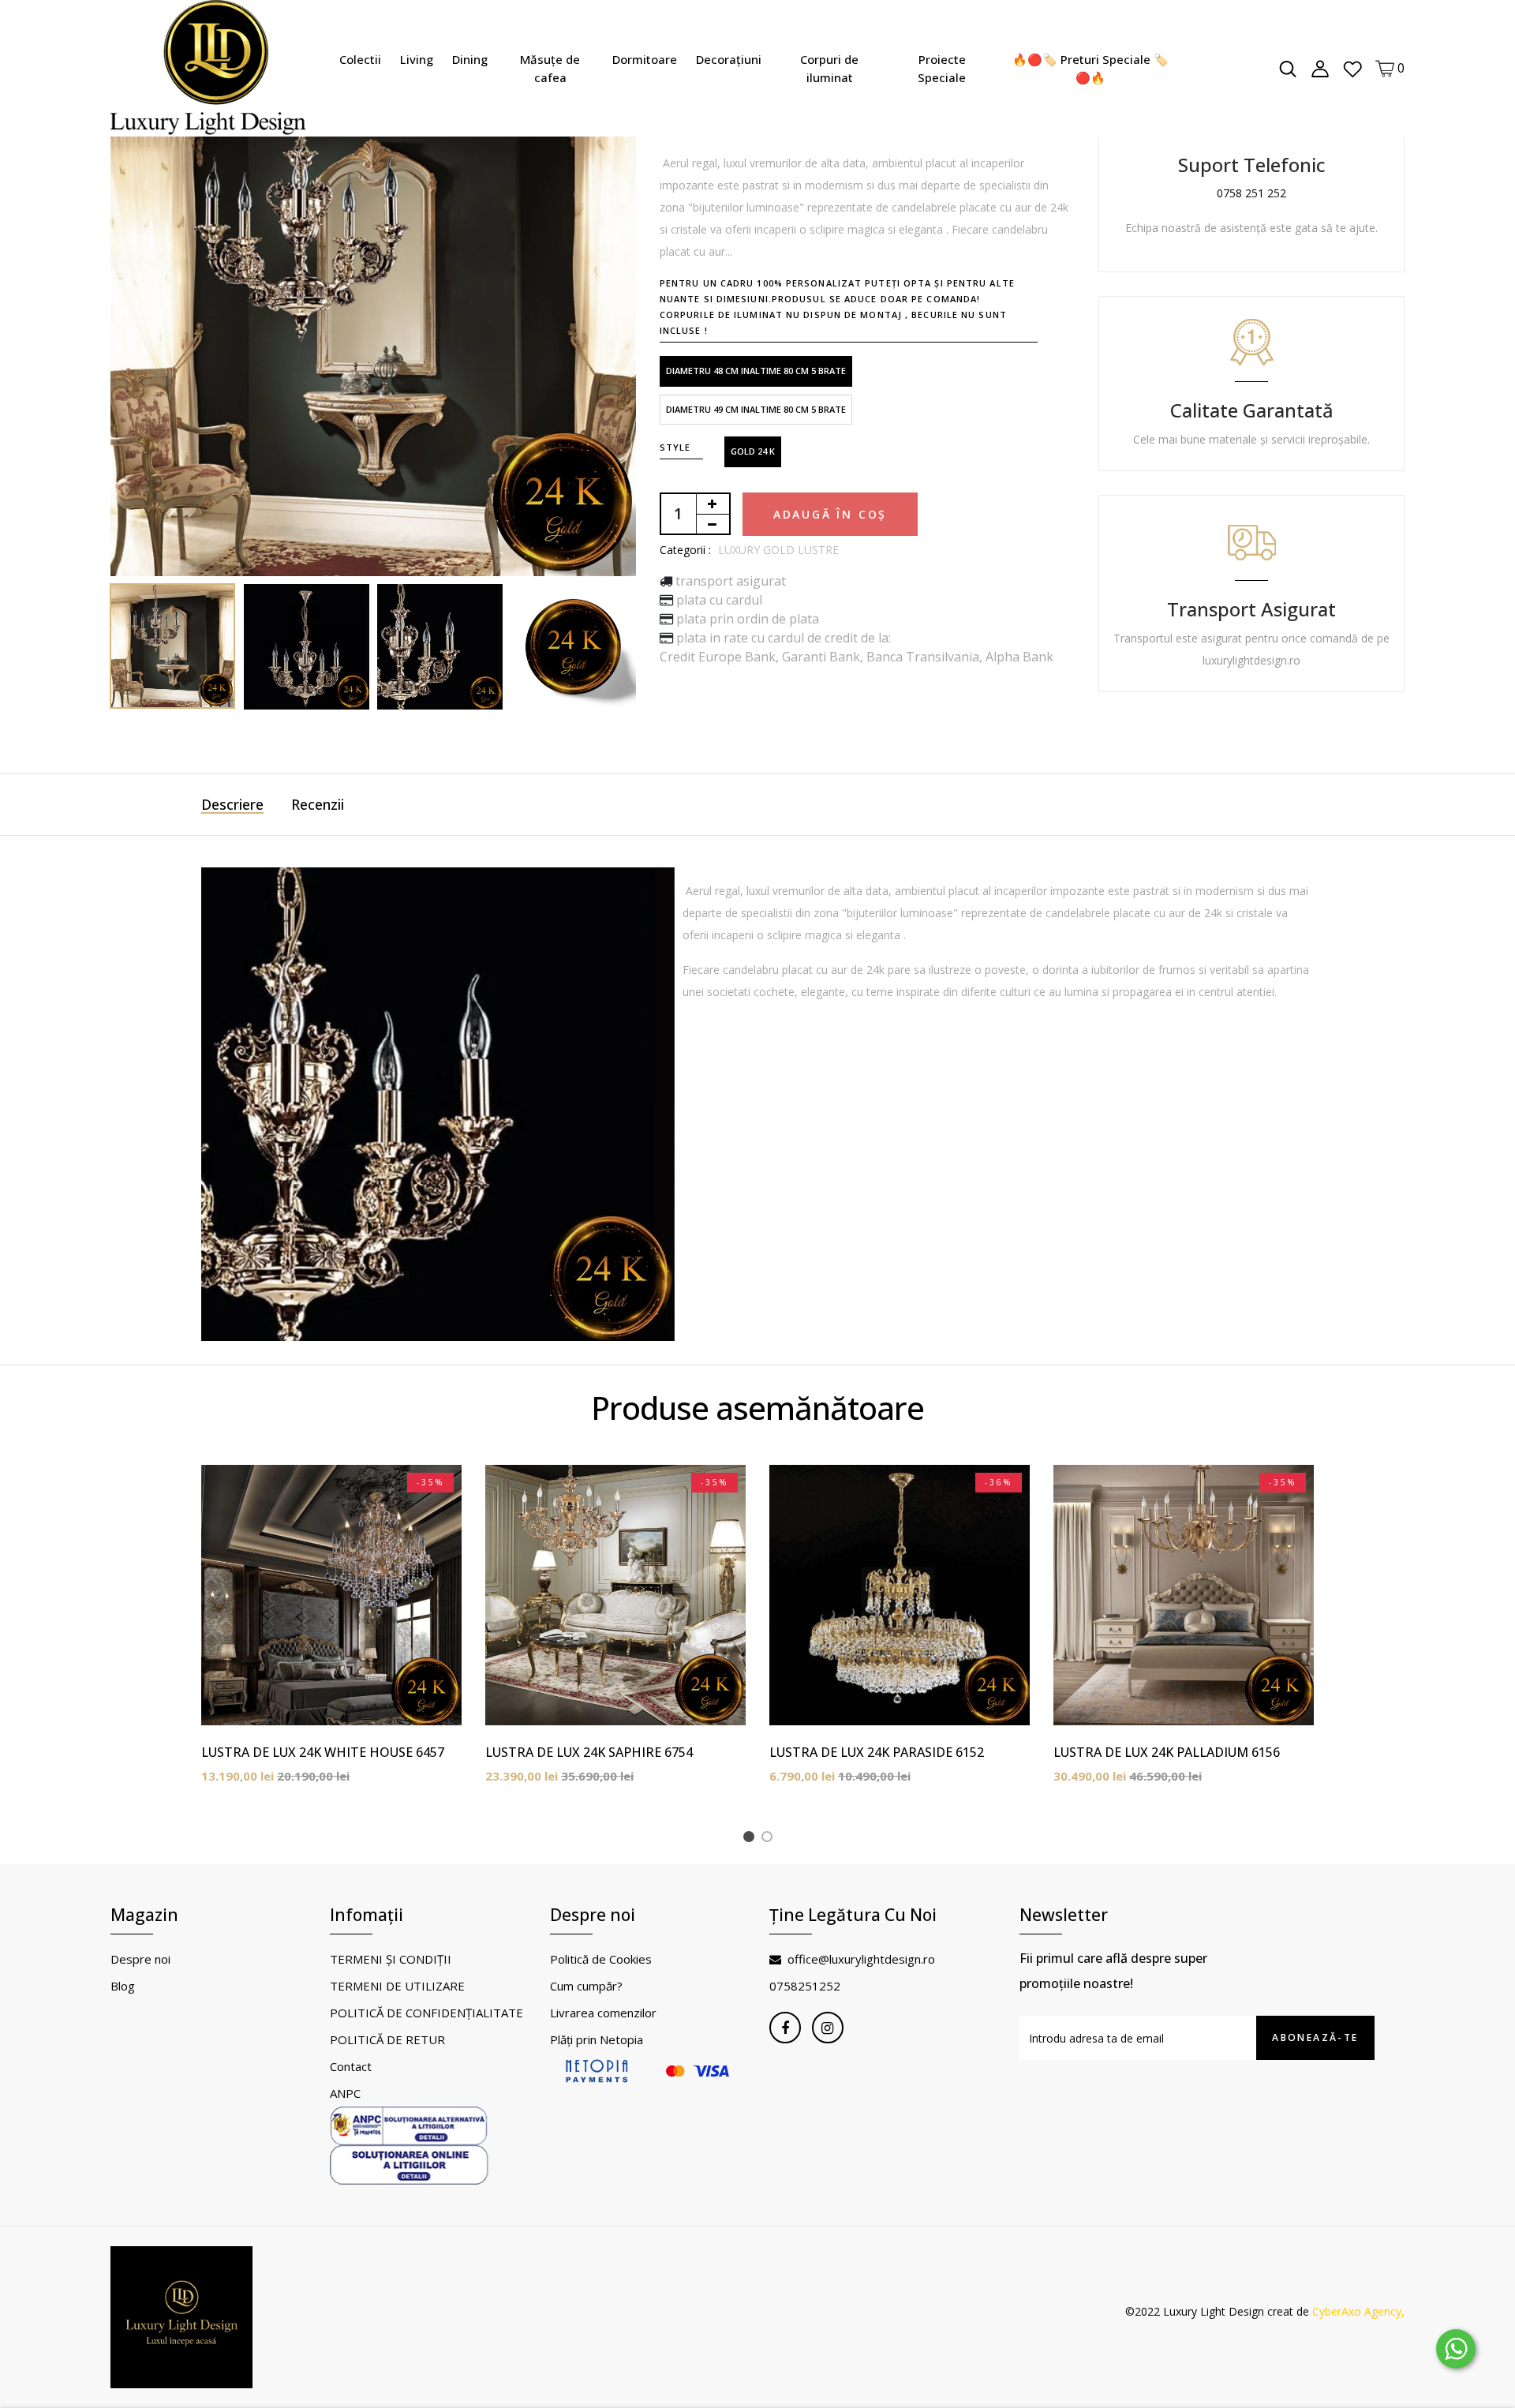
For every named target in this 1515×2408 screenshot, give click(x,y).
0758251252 (805, 1986)
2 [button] (770, 1839)
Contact (351, 2066)
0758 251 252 (1251, 193)
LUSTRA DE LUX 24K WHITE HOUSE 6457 (323, 1752)
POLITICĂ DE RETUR (387, 2039)
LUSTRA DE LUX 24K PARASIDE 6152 (877, 1752)
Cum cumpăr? (586, 1986)
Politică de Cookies (601, 1959)
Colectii (360, 59)
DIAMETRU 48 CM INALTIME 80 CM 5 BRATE (756, 371)
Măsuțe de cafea (550, 68)
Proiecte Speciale (942, 68)
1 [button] (752, 1839)
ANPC (345, 2093)
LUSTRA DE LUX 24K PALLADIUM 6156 (1167, 1752)
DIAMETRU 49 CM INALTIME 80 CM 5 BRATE (756, 409)
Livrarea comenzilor (603, 2013)
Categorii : (685, 550)
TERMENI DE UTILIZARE (397, 1986)
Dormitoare (645, 59)
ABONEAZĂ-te (1315, 2037)
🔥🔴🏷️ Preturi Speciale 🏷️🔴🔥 (1090, 68)
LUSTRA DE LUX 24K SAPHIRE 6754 (589, 1752)
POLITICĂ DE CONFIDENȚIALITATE (426, 2013)
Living (417, 59)
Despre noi (140, 1959)
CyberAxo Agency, (1358, 2311)
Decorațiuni (729, 59)
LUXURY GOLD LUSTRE (778, 550)
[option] (373, 313)
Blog (123, 1986)
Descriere (232, 804)
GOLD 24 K (753, 451)
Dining (470, 59)
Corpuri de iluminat (829, 68)
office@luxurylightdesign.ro (861, 1959)
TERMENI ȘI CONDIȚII (391, 1959)
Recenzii (318, 804)
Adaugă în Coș (830, 514)
